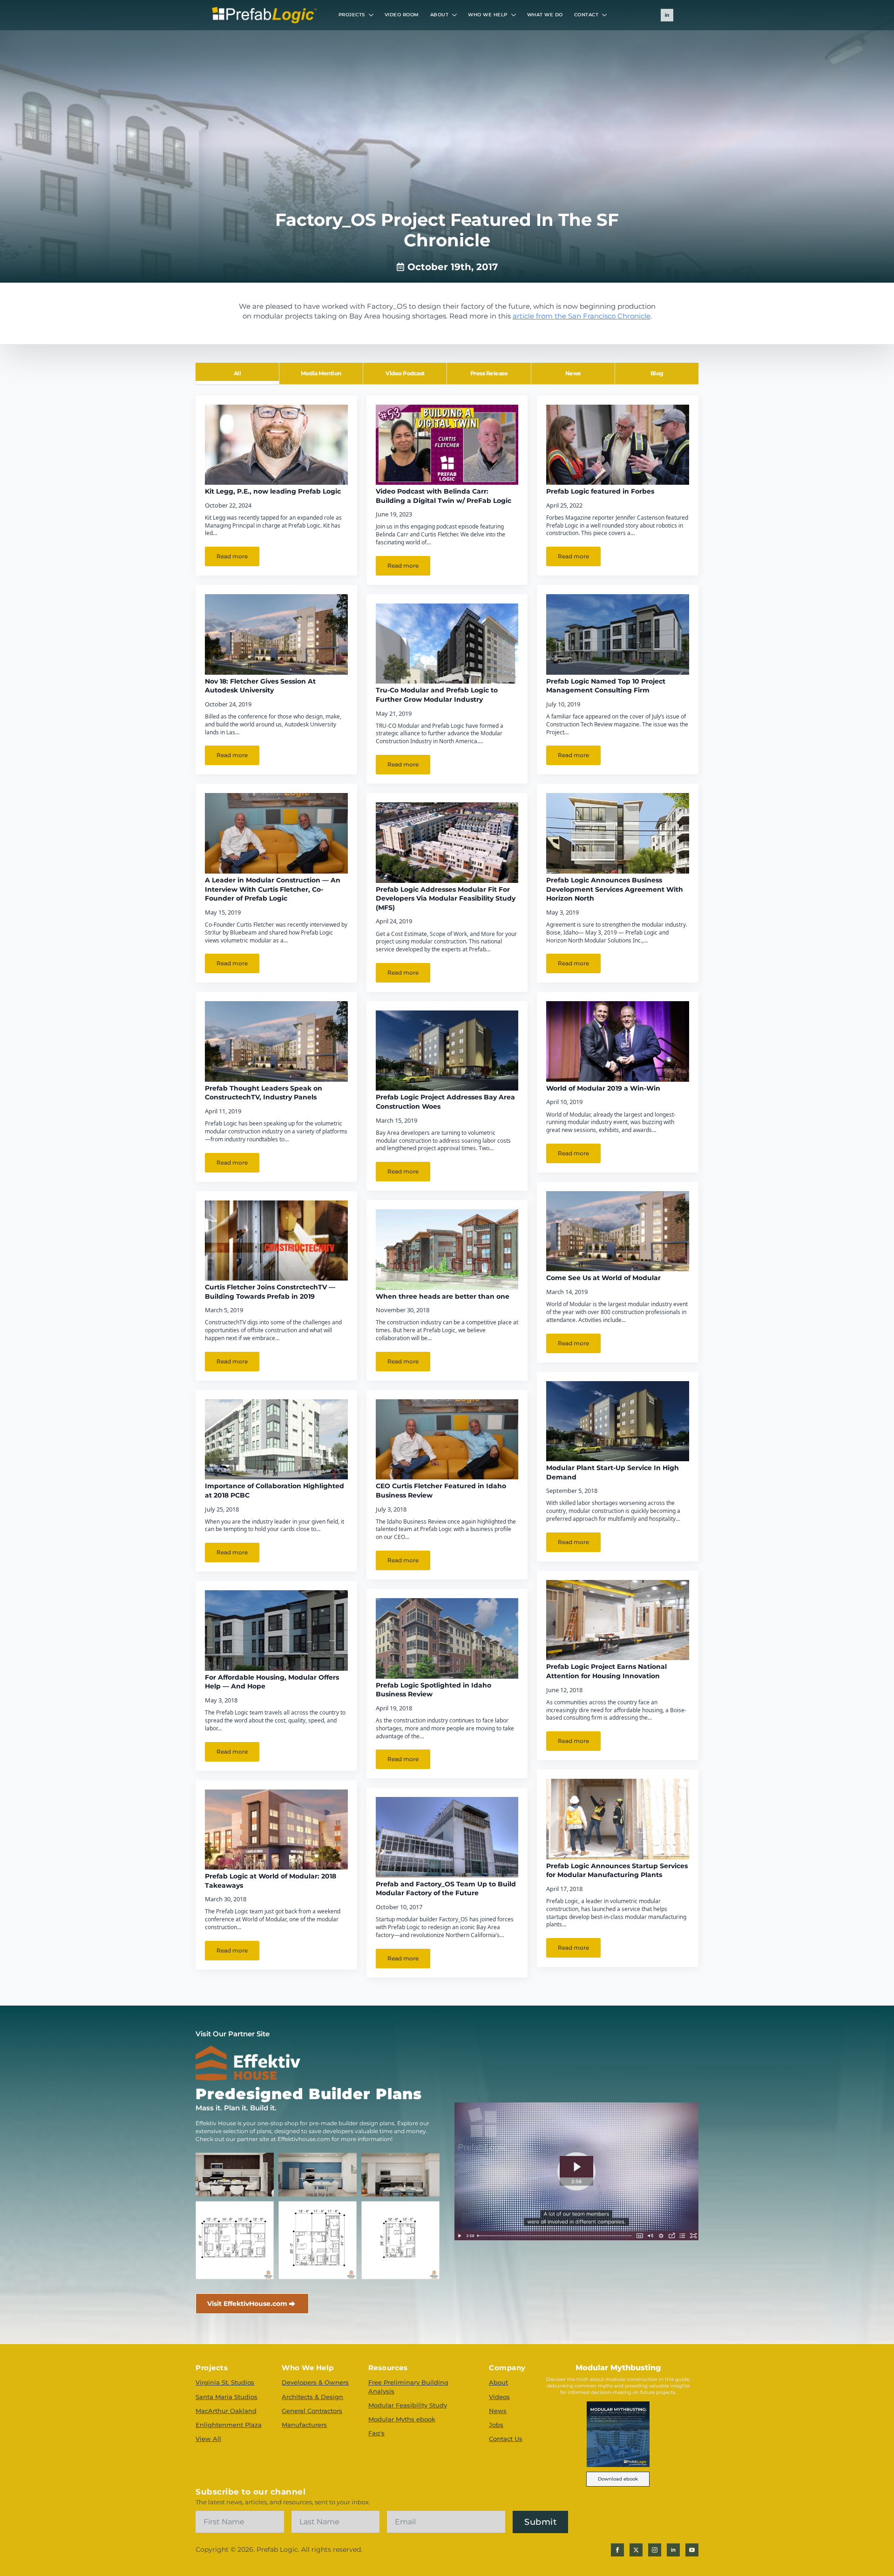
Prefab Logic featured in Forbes (600, 491)
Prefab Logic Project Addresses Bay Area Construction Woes (445, 1102)
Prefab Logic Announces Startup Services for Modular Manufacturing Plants (617, 1871)
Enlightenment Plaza (229, 2425)
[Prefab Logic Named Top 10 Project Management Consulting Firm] (618, 634)
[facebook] (617, 2550)
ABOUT (440, 15)
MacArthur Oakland (226, 2411)
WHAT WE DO (545, 15)
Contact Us (506, 2439)
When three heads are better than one (443, 1296)
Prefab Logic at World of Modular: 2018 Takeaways (271, 1881)
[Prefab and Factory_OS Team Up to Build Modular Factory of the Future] (447, 1837)
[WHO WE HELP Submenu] (515, 15)
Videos (499, 2397)
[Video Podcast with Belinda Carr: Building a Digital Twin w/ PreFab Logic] (447, 445)
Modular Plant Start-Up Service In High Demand (613, 1472)
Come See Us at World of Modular (603, 1278)
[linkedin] (667, 15)
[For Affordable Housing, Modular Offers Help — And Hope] (276, 1630)
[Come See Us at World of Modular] (618, 1231)
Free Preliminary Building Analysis (408, 2386)
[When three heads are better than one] (447, 1249)
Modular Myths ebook (402, 2419)
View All (208, 2439)
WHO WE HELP (488, 15)
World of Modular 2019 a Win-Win (603, 1088)
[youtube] (692, 2550)
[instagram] (655, 2550)
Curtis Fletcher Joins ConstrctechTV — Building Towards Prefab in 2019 (270, 1292)
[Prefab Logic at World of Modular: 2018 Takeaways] (276, 1830)
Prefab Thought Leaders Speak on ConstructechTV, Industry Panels (264, 1093)
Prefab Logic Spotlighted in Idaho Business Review (433, 1690)
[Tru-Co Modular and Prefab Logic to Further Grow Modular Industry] (447, 644)
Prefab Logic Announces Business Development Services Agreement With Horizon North (615, 889)
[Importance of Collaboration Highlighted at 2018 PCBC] (276, 1439)
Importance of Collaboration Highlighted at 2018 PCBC (274, 1491)
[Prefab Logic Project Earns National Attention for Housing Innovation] (618, 1620)
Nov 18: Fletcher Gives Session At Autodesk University (260, 686)
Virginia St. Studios (225, 2382)
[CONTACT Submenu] (605, 15)
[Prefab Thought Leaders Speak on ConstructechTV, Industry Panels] (276, 1041)
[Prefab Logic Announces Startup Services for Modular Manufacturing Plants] (618, 1819)
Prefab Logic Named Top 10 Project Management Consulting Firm (606, 686)
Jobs (496, 2425)
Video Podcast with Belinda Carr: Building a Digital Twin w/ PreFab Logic (444, 496)
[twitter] (636, 2550)
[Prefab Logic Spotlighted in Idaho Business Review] (447, 1638)
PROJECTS (352, 15)
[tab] (237, 373)
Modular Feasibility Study (408, 2405)
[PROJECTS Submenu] (372, 15)
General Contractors (312, 2411)
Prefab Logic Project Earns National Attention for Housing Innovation (606, 1671)
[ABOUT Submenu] (455, 15)
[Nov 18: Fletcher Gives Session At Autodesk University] (276, 634)
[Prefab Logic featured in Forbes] (618, 445)
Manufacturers (304, 2425)
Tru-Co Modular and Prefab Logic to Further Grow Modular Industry (437, 695)
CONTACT (586, 15)
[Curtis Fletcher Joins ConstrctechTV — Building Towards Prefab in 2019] (276, 1241)
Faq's (376, 2433)
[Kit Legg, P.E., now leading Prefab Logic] (276, 445)
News (498, 2411)
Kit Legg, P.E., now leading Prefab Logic (273, 491)
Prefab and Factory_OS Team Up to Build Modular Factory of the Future (446, 1889)
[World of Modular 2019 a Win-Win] (618, 1041)
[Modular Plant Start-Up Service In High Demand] (618, 1421)
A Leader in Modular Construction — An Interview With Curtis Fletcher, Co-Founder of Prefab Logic (273, 889)
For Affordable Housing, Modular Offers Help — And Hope (272, 1682)
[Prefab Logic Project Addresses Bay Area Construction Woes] (447, 1051)
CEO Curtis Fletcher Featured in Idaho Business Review (441, 1491)
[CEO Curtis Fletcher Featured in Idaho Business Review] (447, 1439)
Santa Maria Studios (227, 2397)
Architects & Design (312, 2397)
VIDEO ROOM (402, 15)
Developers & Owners (315, 2382)
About (498, 2382)
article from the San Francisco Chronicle (582, 316)
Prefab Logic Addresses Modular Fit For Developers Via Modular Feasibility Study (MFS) (446, 898)
